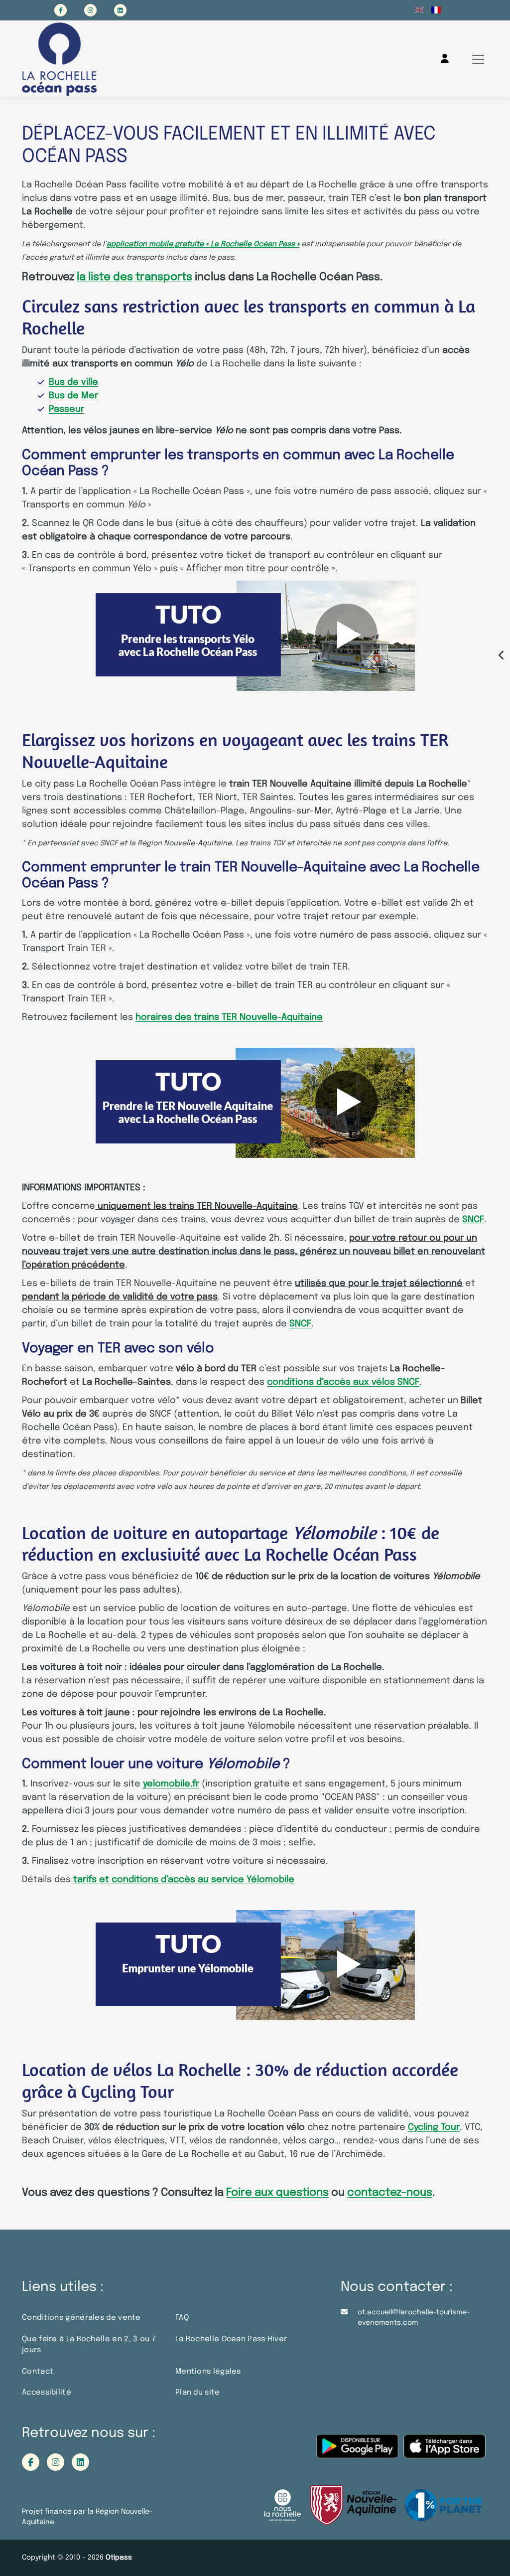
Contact (38, 2372)
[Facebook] (61, 10)
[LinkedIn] (120, 10)
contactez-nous (390, 2193)
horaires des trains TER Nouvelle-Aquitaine (229, 1017)
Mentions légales (208, 2372)
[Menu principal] (478, 59)
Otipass (119, 2558)
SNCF (473, 1220)
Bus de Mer (73, 396)
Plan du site (198, 2393)
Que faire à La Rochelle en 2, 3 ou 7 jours (89, 2345)
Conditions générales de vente (81, 2318)
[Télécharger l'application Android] (357, 2451)
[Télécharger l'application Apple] (445, 2451)
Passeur (66, 409)
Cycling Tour (434, 2127)
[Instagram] (90, 10)
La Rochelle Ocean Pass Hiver (231, 2339)
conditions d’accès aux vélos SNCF (343, 1382)
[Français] (436, 10)
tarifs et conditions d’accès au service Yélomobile (184, 1880)
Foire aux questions (277, 2193)
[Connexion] (445, 59)
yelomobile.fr (171, 1784)
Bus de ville (73, 382)
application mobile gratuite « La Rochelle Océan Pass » (203, 244)
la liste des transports (134, 277)
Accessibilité (47, 2393)
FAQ (182, 2318)
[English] (420, 10)
